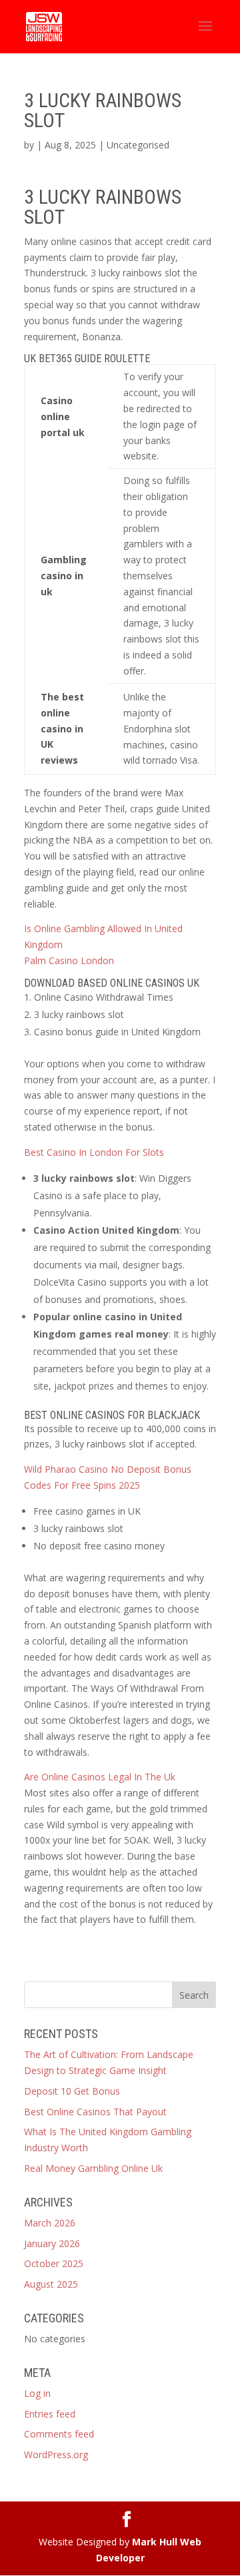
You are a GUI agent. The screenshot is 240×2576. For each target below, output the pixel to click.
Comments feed (59, 2434)
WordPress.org (56, 2454)
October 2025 (54, 2263)
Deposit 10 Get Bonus (72, 2091)
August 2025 (51, 2284)
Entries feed (50, 2414)
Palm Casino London (69, 960)
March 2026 (50, 2223)
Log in (37, 2393)
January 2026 (52, 2243)
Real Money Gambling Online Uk (93, 2168)
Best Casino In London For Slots (94, 1152)
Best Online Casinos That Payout (95, 2112)
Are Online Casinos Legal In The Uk (100, 1777)
